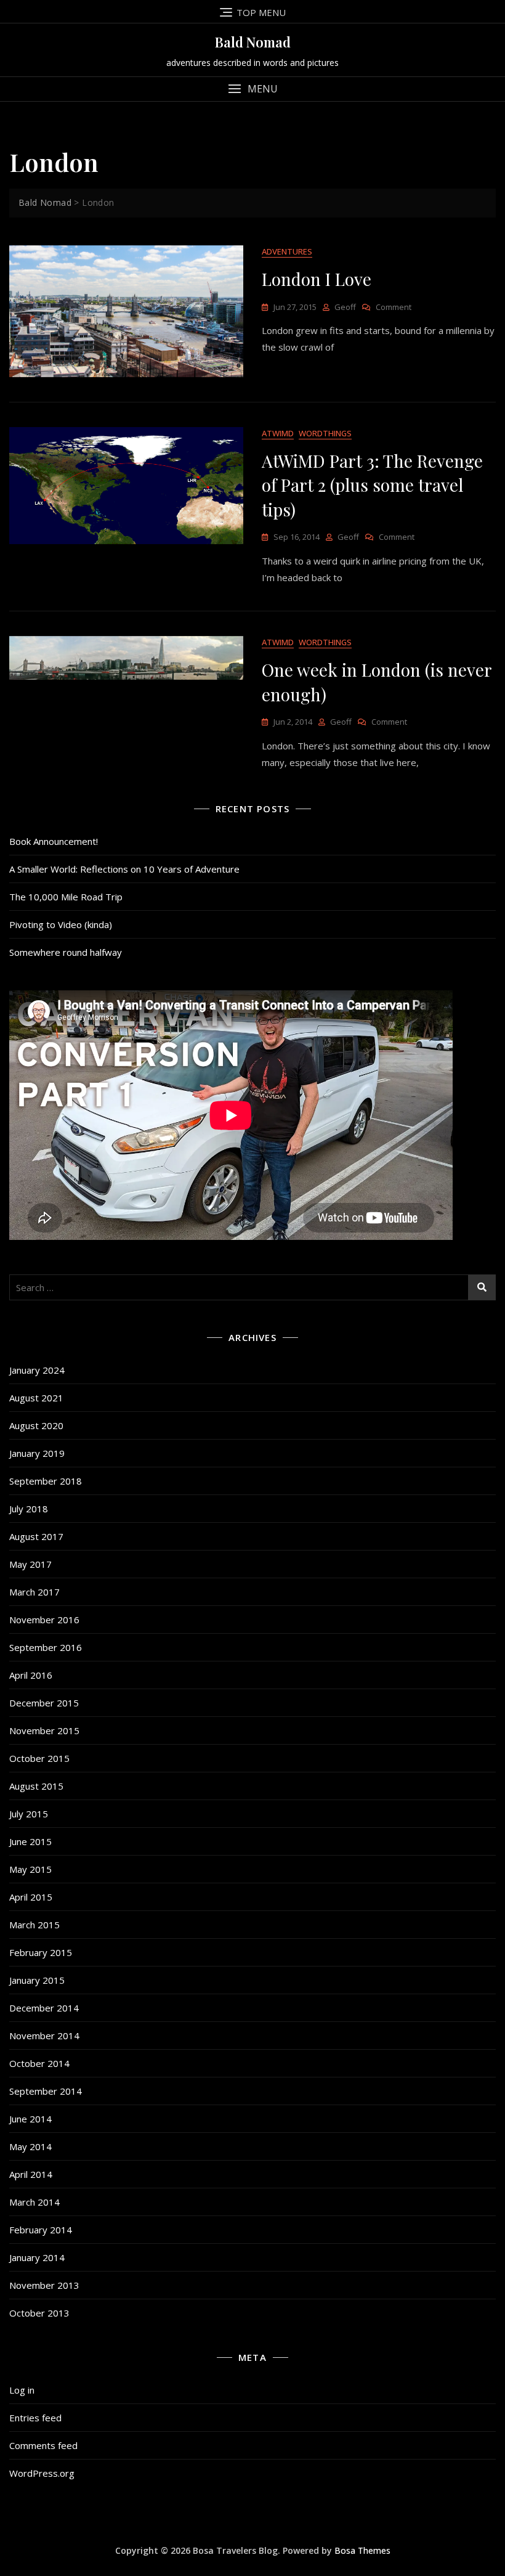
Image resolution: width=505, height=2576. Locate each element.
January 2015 (37, 1980)
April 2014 (31, 2174)
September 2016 (46, 1647)
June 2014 (30, 2119)
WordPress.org (42, 2473)
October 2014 (39, 2063)
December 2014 (44, 2008)
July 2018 (29, 1509)
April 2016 (31, 1675)
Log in (22, 2390)
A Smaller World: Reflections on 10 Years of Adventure (124, 869)
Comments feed (43, 2445)
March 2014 (34, 2202)
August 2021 (36, 1398)
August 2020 (36, 1425)
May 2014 (30, 2146)
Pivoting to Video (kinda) (61, 924)
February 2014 (41, 2230)
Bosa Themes (362, 2550)
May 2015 (30, 1869)
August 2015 (36, 1786)
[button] (252, 89)
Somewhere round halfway (66, 952)
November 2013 (44, 2285)
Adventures (287, 251)
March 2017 (34, 1592)
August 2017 (36, 1536)
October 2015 (39, 1758)
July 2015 (29, 1814)
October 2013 (39, 2313)
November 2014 (44, 2036)
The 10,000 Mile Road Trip (66, 897)
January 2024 (37, 1370)
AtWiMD (278, 433)
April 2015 (31, 1897)
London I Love (317, 279)
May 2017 (30, 1564)
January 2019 (37, 1453)
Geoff (345, 307)
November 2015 (44, 1730)
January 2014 (37, 2257)
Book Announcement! (54, 841)
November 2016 (44, 1620)
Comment (394, 307)
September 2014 (46, 2091)
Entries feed (35, 2418)
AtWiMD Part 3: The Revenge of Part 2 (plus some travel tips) (372, 485)
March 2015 (34, 1925)
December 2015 (44, 1703)
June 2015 (30, 1841)
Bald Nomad (253, 42)
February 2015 (41, 1952)
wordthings (325, 433)
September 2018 (46, 1481)
